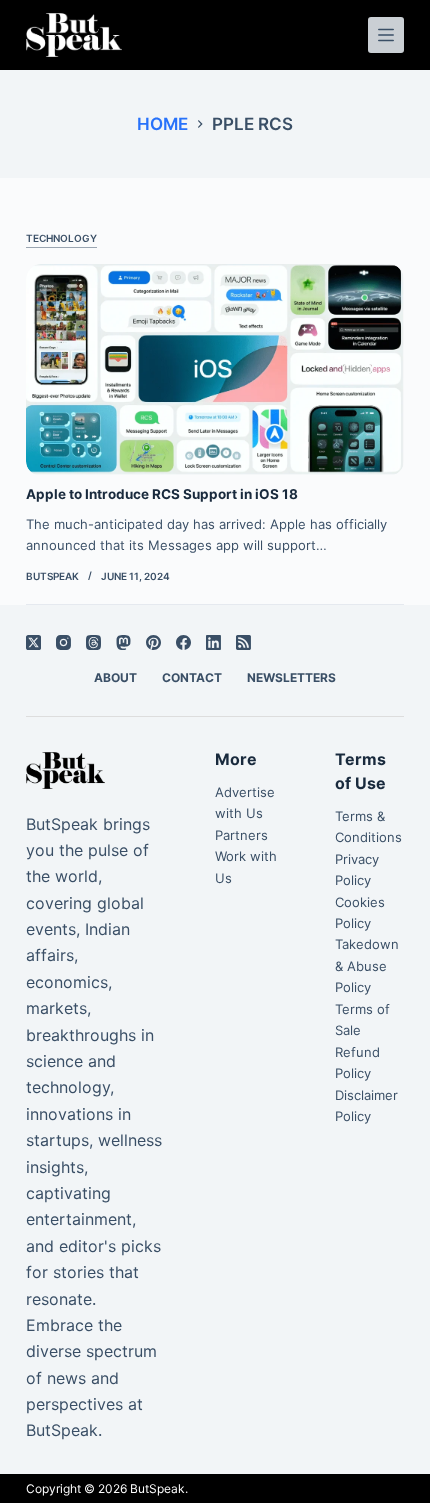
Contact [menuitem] (192, 677)
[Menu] (386, 35)
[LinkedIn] (213, 642)
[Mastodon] (123, 642)
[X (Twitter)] (33, 642)
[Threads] (93, 642)
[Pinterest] (153, 642)
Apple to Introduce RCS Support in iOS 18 (162, 494)
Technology (61, 238)
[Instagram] (63, 642)
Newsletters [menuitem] (291, 677)
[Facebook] (183, 642)
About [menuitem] (115, 677)
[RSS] (243, 642)
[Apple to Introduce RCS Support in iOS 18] (215, 370)
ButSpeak (157, 1488)
